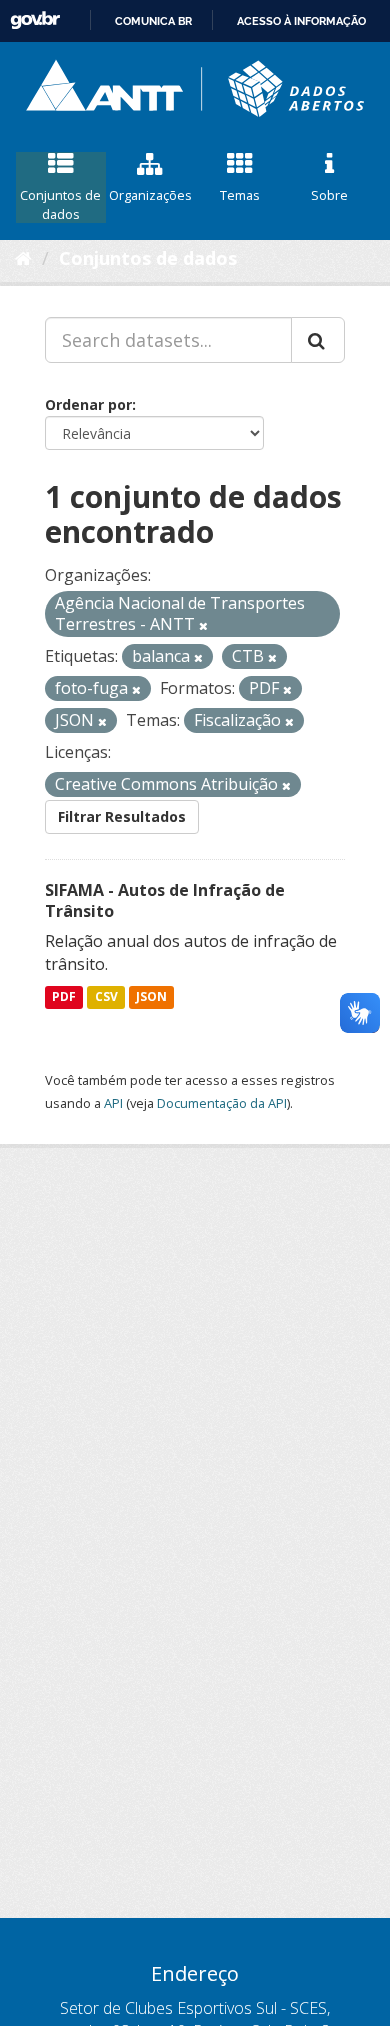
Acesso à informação (301, 21)
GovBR (35, 20)
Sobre (329, 195)
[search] (318, 340)
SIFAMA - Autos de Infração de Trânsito (165, 900)
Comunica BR (153, 21)
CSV (106, 996)
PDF (64, 996)
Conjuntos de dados (60, 204)
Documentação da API (222, 1103)
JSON (151, 996)
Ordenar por (88, 404)
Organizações (150, 195)
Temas (240, 195)
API (113, 1103)
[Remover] (203, 625)
